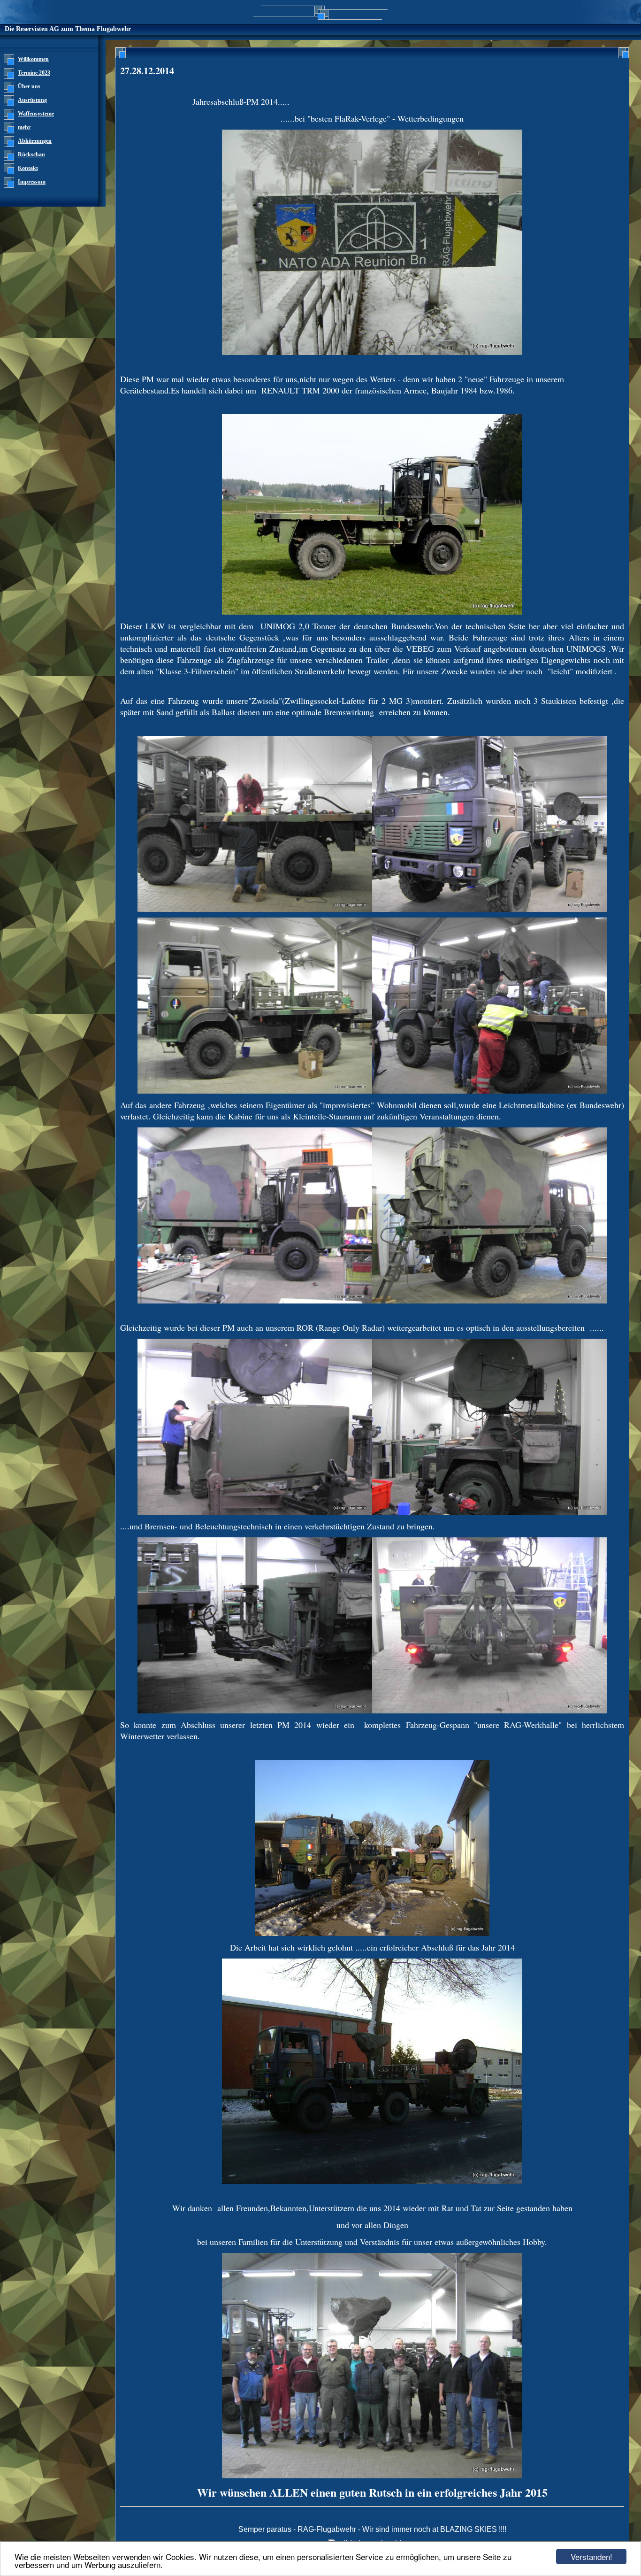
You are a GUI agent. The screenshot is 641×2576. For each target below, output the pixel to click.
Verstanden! (591, 2557)
